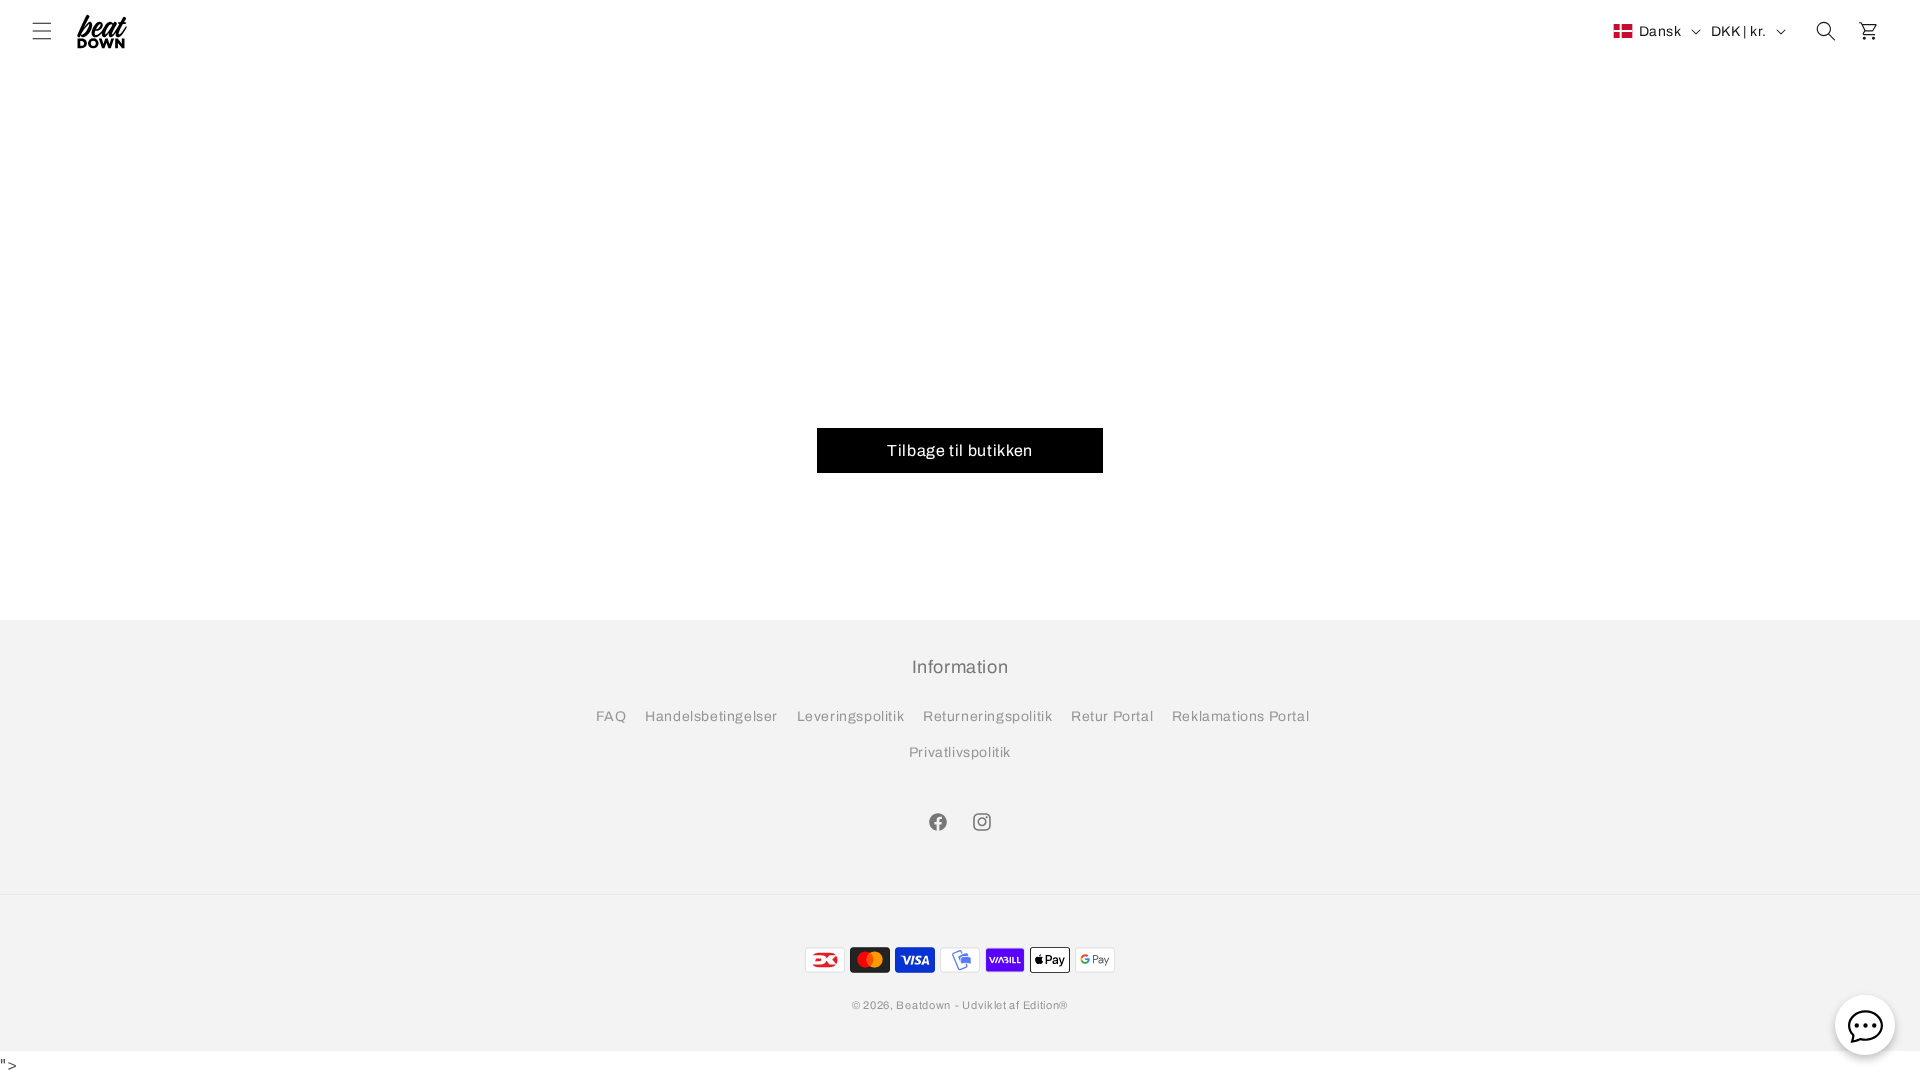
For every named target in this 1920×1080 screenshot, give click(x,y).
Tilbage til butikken (960, 450)
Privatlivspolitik (960, 752)
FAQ (611, 716)
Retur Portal (1112, 716)
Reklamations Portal (1240, 716)
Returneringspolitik (987, 716)
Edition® (1046, 1005)
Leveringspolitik (851, 716)
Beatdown (923, 1005)
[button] (42, 31)
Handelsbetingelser (711, 716)
